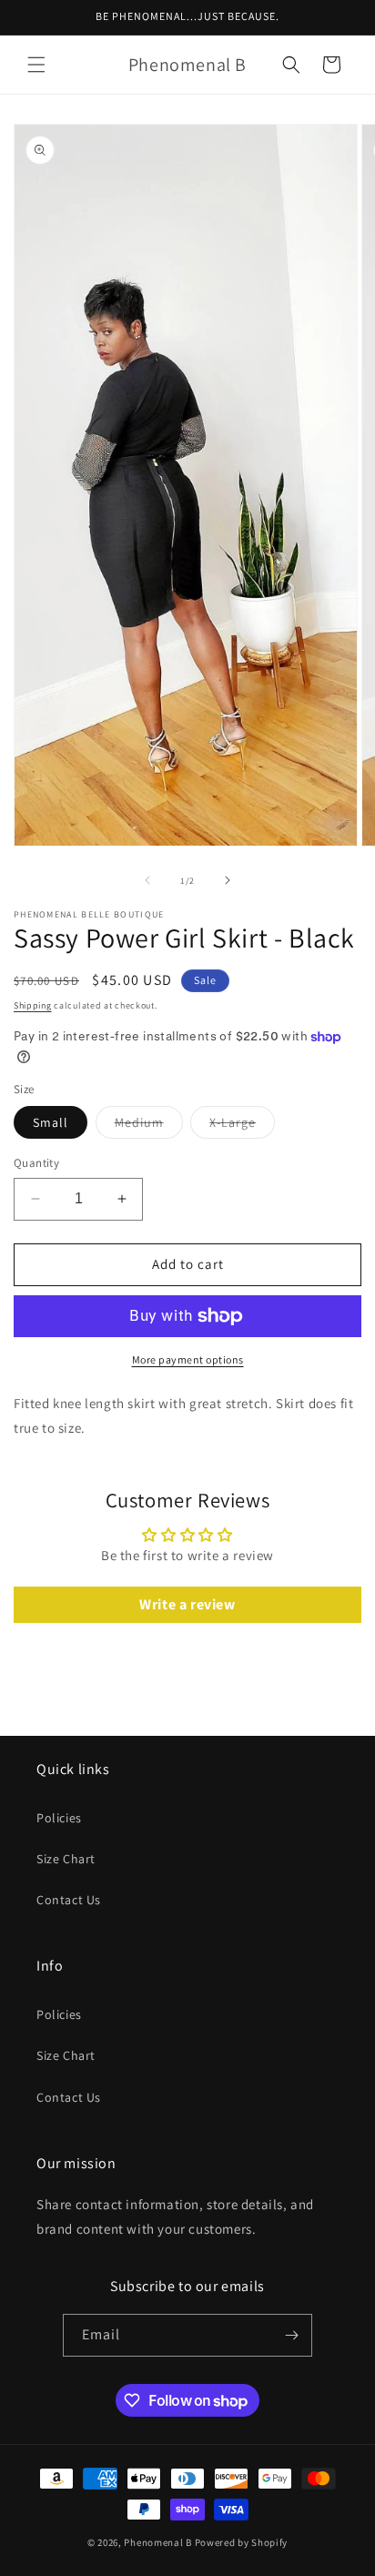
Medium (149, 1126)
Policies (59, 1818)
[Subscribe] (291, 2335)
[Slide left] (147, 880)
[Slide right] (228, 880)
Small (51, 1122)
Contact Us (69, 1900)
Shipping (33, 1005)
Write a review (187, 1604)
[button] (36, 65)
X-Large (242, 1126)
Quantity (36, 1163)
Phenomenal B (157, 2542)
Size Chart (66, 1859)
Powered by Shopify (242, 2542)
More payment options (188, 1359)
